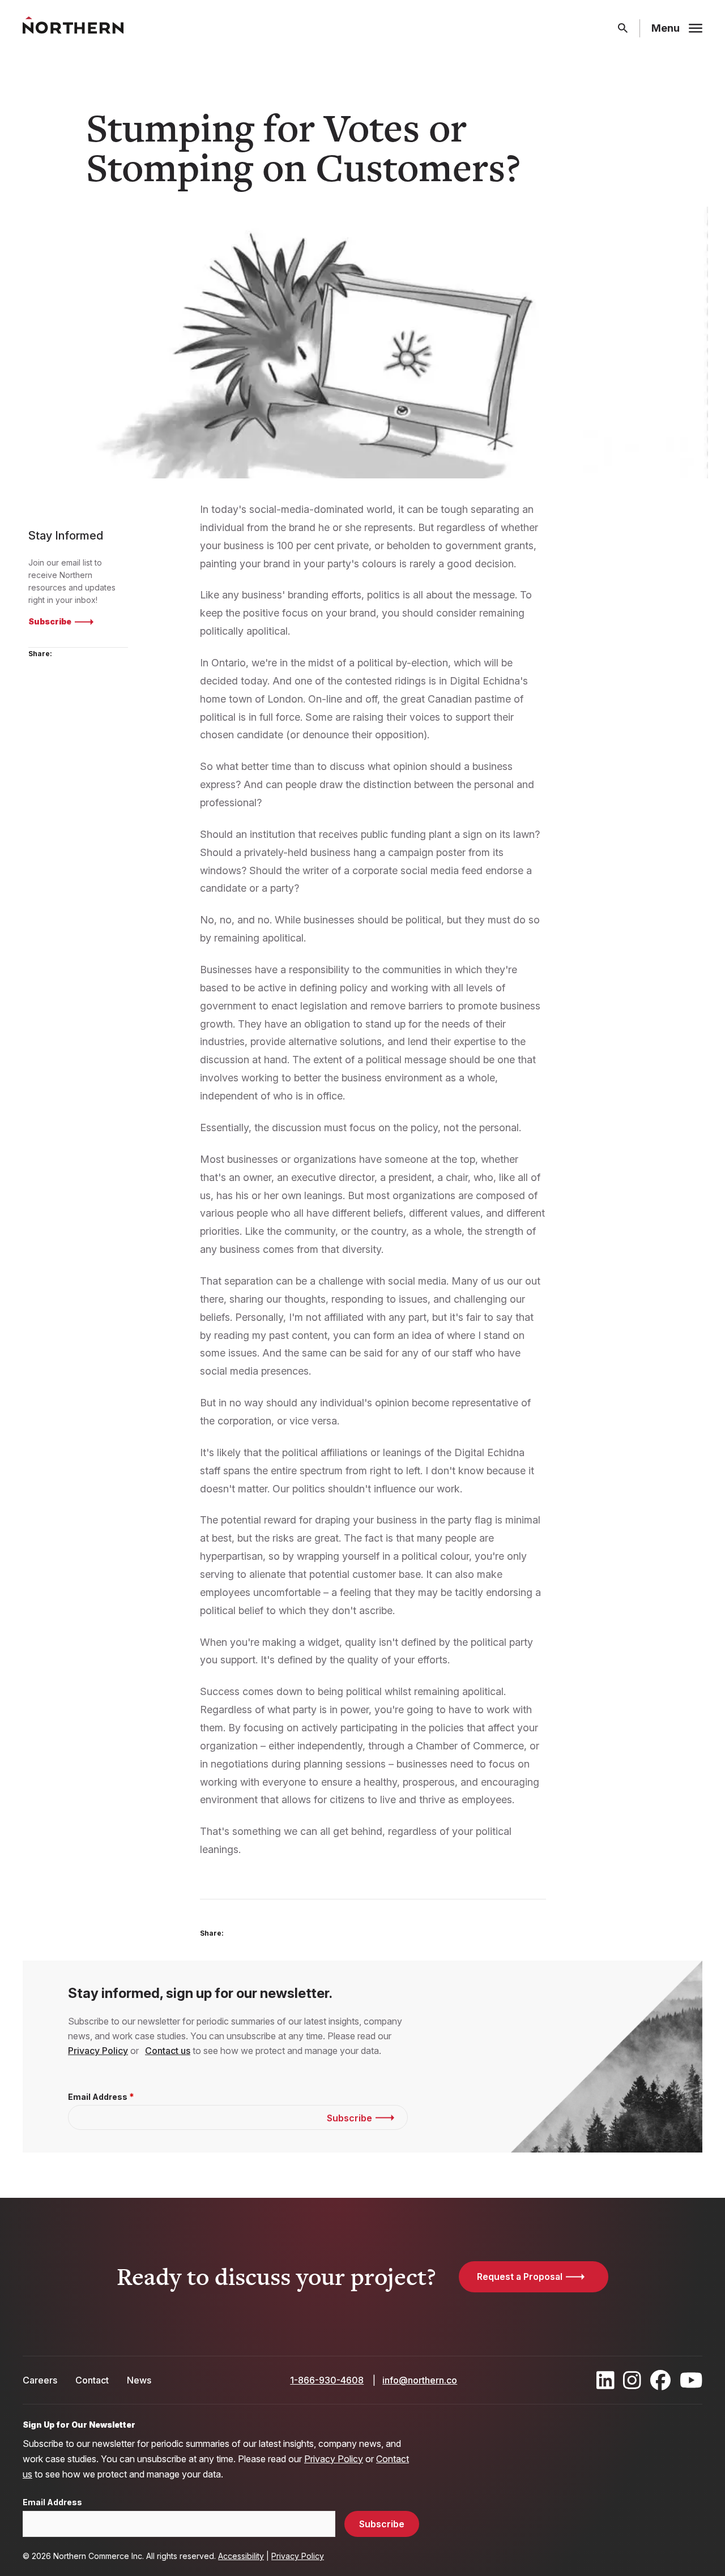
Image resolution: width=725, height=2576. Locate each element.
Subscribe (50, 621)
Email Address (98, 2097)
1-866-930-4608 (327, 2380)
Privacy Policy (98, 2051)
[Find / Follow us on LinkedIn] (605, 2380)
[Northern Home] (73, 29)
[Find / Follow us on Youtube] (691, 2380)
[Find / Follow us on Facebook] (660, 2380)
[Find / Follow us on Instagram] (632, 2380)
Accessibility (241, 2556)
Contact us (168, 2051)
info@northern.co (420, 2380)
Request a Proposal (520, 2277)
